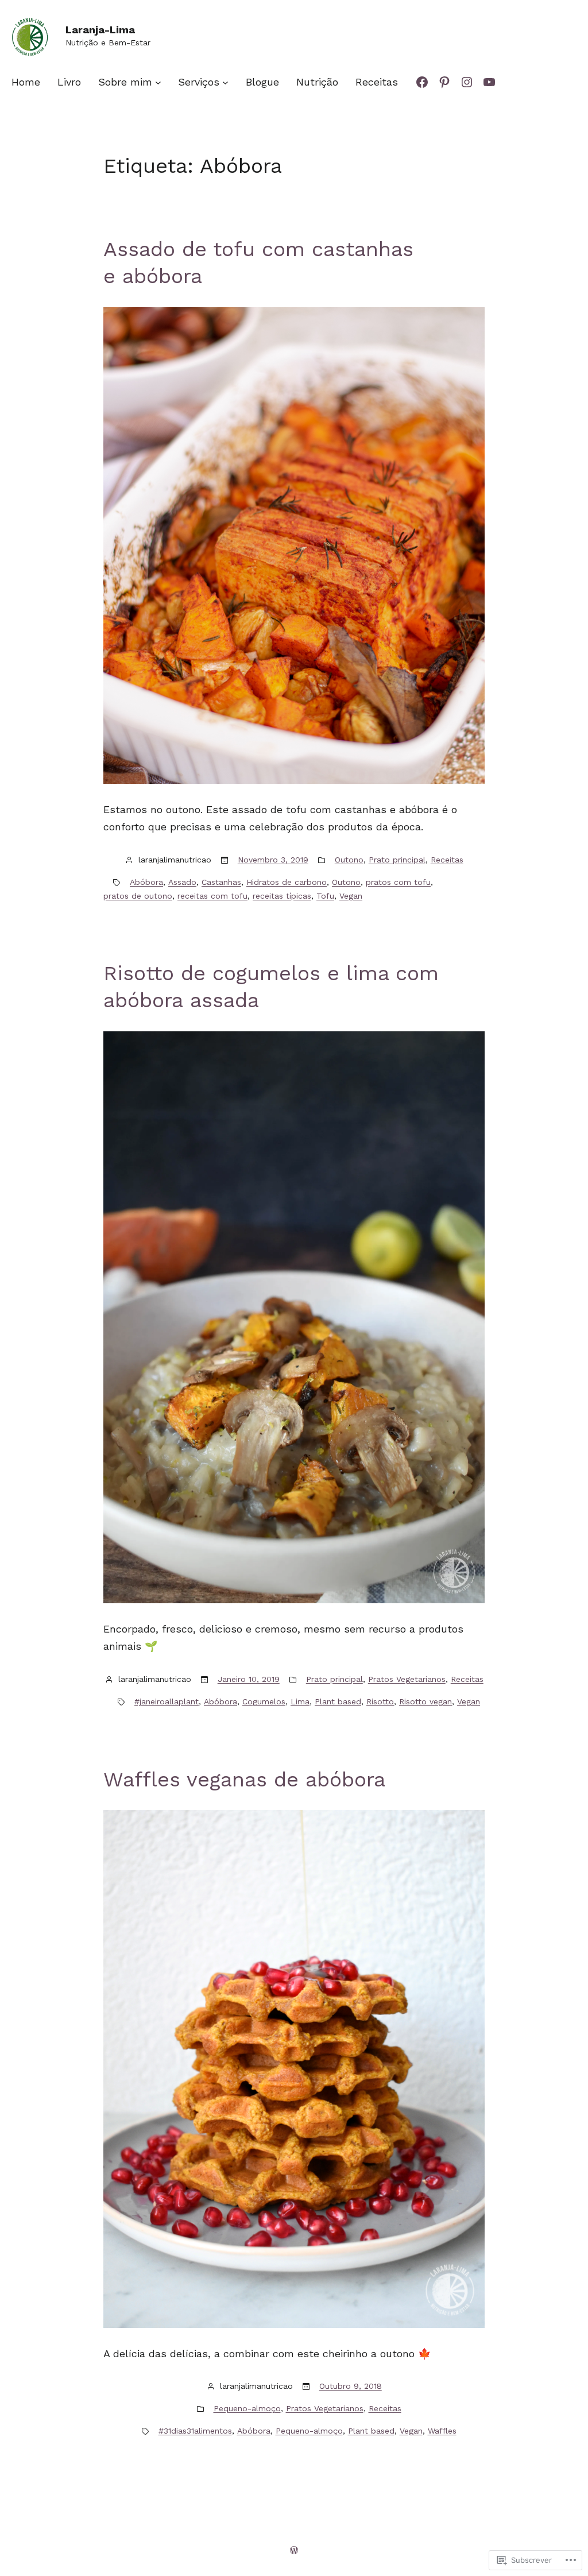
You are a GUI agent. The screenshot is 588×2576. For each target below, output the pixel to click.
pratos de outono (138, 896)
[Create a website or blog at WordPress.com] (294, 2550)
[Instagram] (467, 82)
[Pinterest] (444, 82)
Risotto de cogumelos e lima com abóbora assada (271, 987)
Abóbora (146, 882)
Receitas (447, 860)
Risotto (380, 1701)
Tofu (325, 896)
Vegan (351, 896)
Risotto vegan (425, 1701)
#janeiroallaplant (167, 1701)
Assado (182, 882)
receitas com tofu (212, 896)
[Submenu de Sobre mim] (158, 82)
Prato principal (397, 860)
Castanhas (221, 882)
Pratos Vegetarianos (407, 1679)
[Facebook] (422, 82)
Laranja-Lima (100, 30)
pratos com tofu (398, 882)
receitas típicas (282, 896)
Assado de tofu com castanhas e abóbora (258, 263)
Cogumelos (264, 1701)
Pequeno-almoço (247, 2408)
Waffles (442, 2431)
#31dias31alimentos (195, 2431)
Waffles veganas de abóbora (244, 1780)
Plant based (338, 1701)
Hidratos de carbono (287, 882)
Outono (349, 860)
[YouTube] (489, 82)
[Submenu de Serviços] (225, 82)
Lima (300, 1701)
